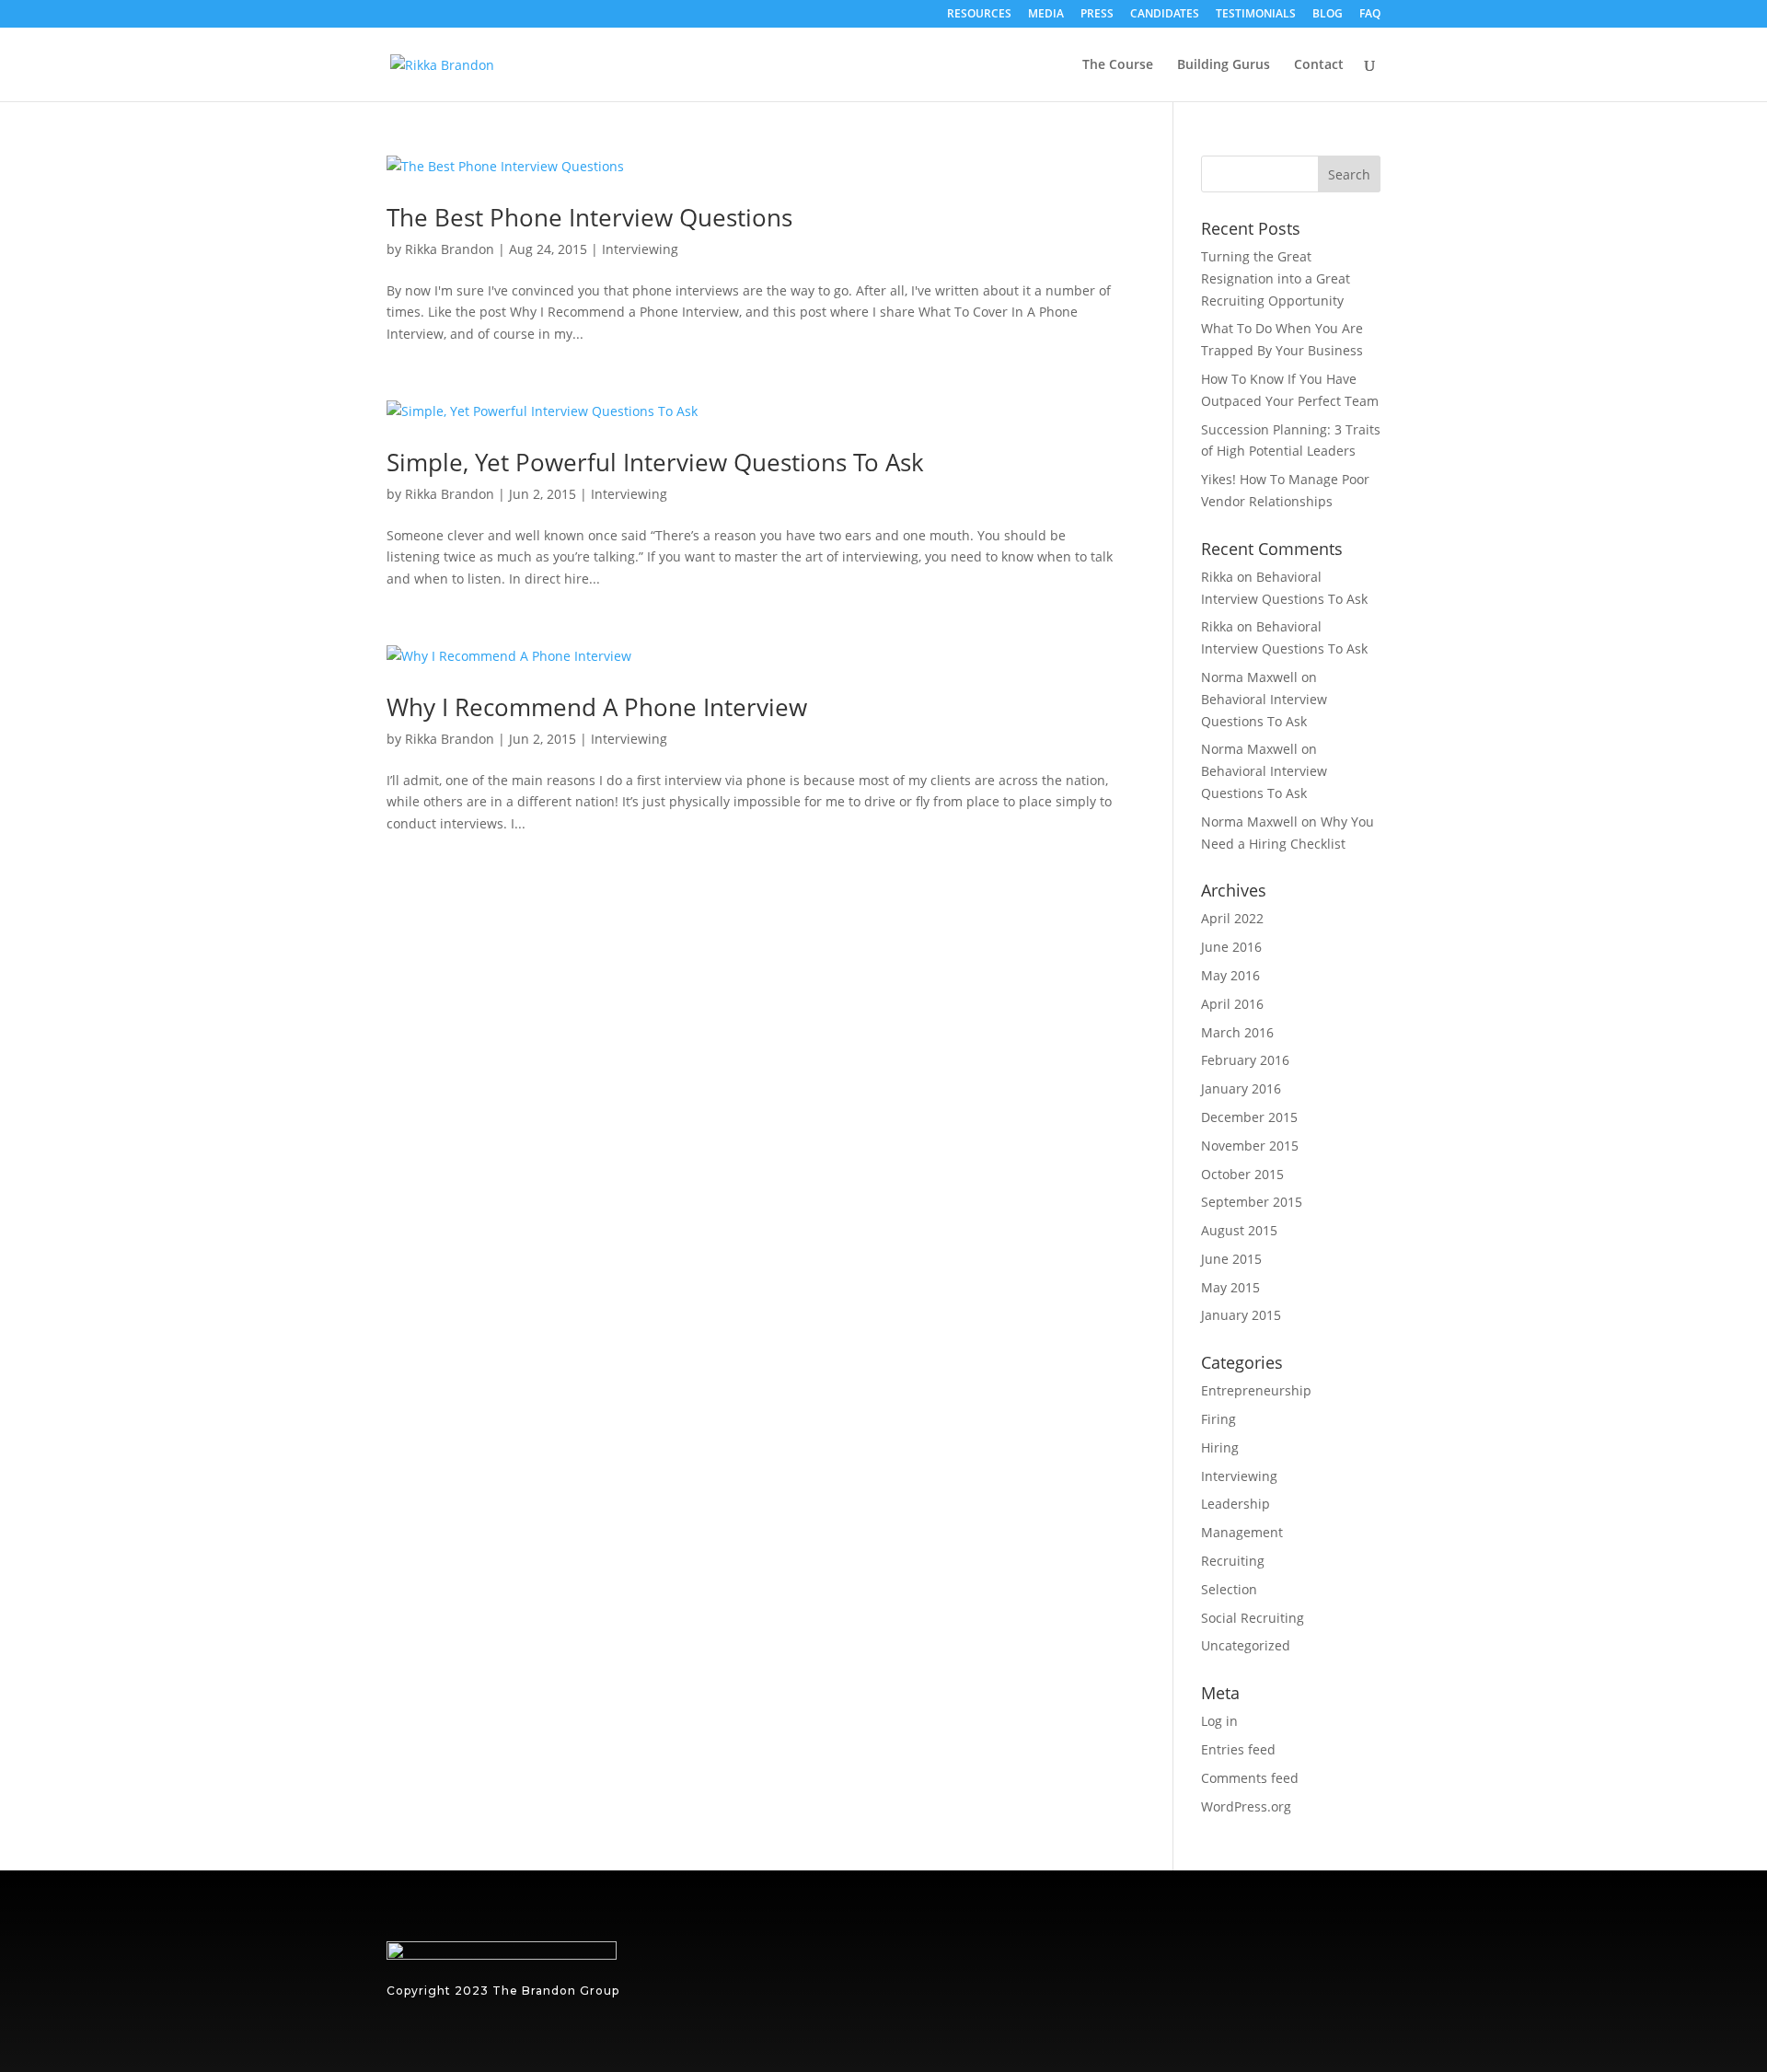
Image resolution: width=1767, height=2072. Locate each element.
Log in (1219, 1721)
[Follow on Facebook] (1357, 1965)
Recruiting (1233, 1561)
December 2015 (1249, 1117)
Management (1242, 1532)
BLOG (1328, 15)
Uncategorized (1246, 1645)
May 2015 (1230, 1287)
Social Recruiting (1253, 1618)
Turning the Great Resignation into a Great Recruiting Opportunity (1276, 278)
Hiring (1220, 1447)
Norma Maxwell (1249, 677)
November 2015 (1250, 1146)
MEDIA (1046, 15)
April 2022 (1232, 918)
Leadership (1236, 1504)
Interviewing (640, 249)
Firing (1218, 1419)
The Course (1118, 65)
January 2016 (1241, 1088)
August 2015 (1239, 1230)
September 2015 (1252, 1202)
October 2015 (1242, 1174)
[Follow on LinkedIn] (1301, 1965)
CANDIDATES (1165, 15)
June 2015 (1231, 1259)
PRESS (1097, 15)
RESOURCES (979, 15)
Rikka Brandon (450, 249)
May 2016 (1230, 975)
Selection (1229, 1589)
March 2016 (1237, 1032)
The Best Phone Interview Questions (589, 217)
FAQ (1370, 15)
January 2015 (1241, 1315)
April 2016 (1232, 1004)
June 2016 (1231, 947)
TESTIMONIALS (1256, 15)
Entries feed (1238, 1749)
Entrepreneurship (1256, 1390)
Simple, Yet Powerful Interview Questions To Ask (655, 462)
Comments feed (1250, 1778)
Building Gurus (1224, 65)
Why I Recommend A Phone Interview (597, 707)
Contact (1319, 65)
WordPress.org (1246, 1806)
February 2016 (1245, 1060)
